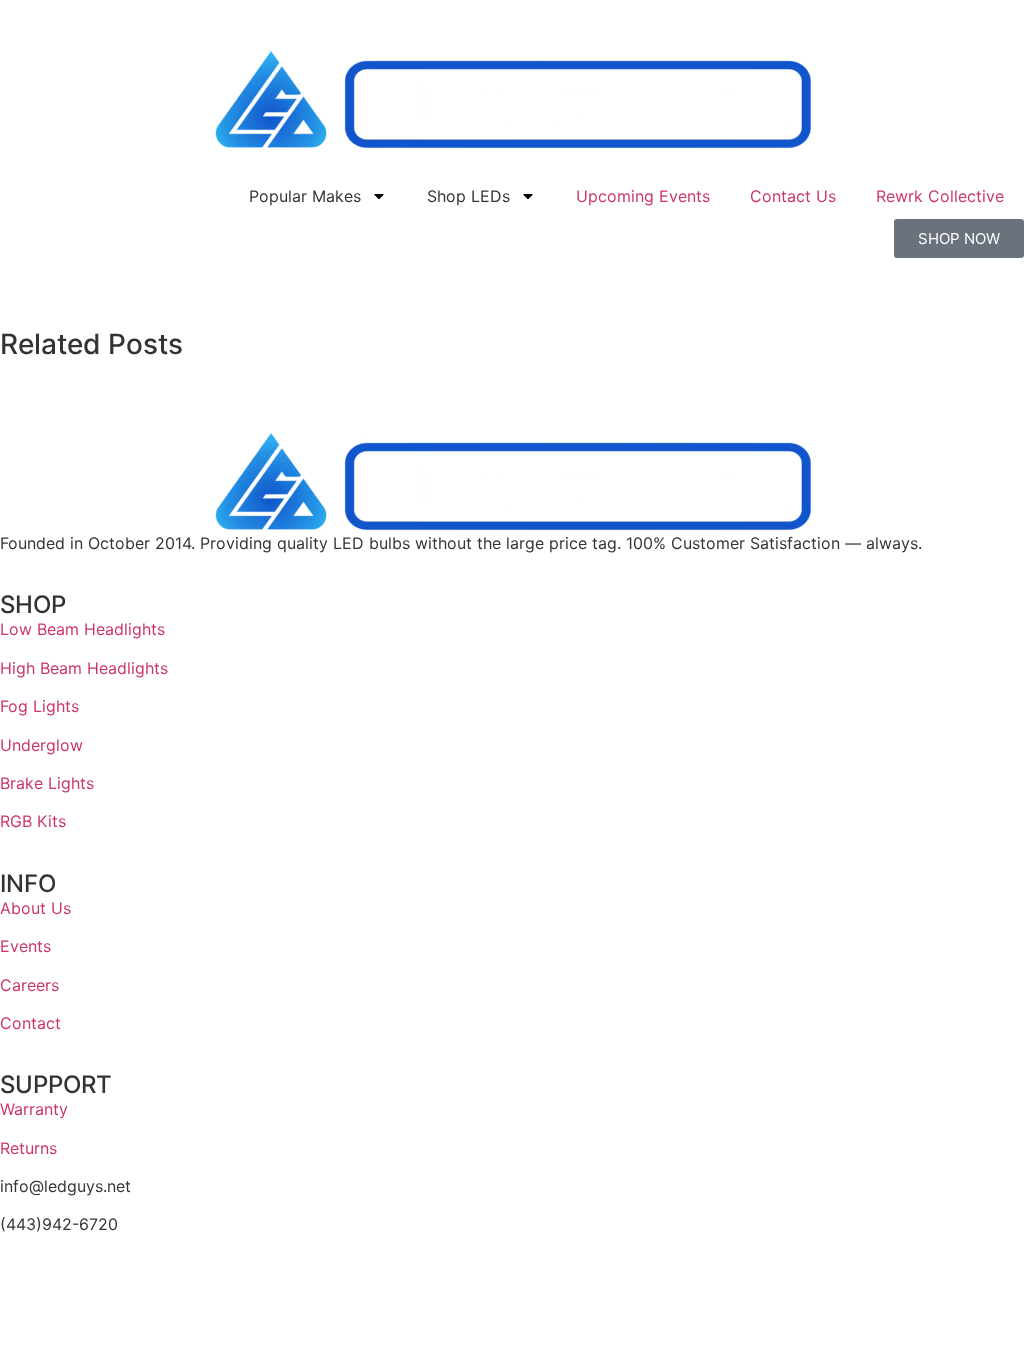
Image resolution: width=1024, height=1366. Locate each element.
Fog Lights (39, 706)
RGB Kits (33, 821)
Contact (30, 1023)
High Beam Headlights (84, 668)
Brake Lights (47, 783)
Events (25, 946)
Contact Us (793, 196)
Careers (29, 985)
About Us (35, 908)
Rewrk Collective (940, 196)
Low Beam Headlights (82, 629)
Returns (28, 1148)
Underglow (41, 745)
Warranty (34, 1109)
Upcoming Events (643, 196)
